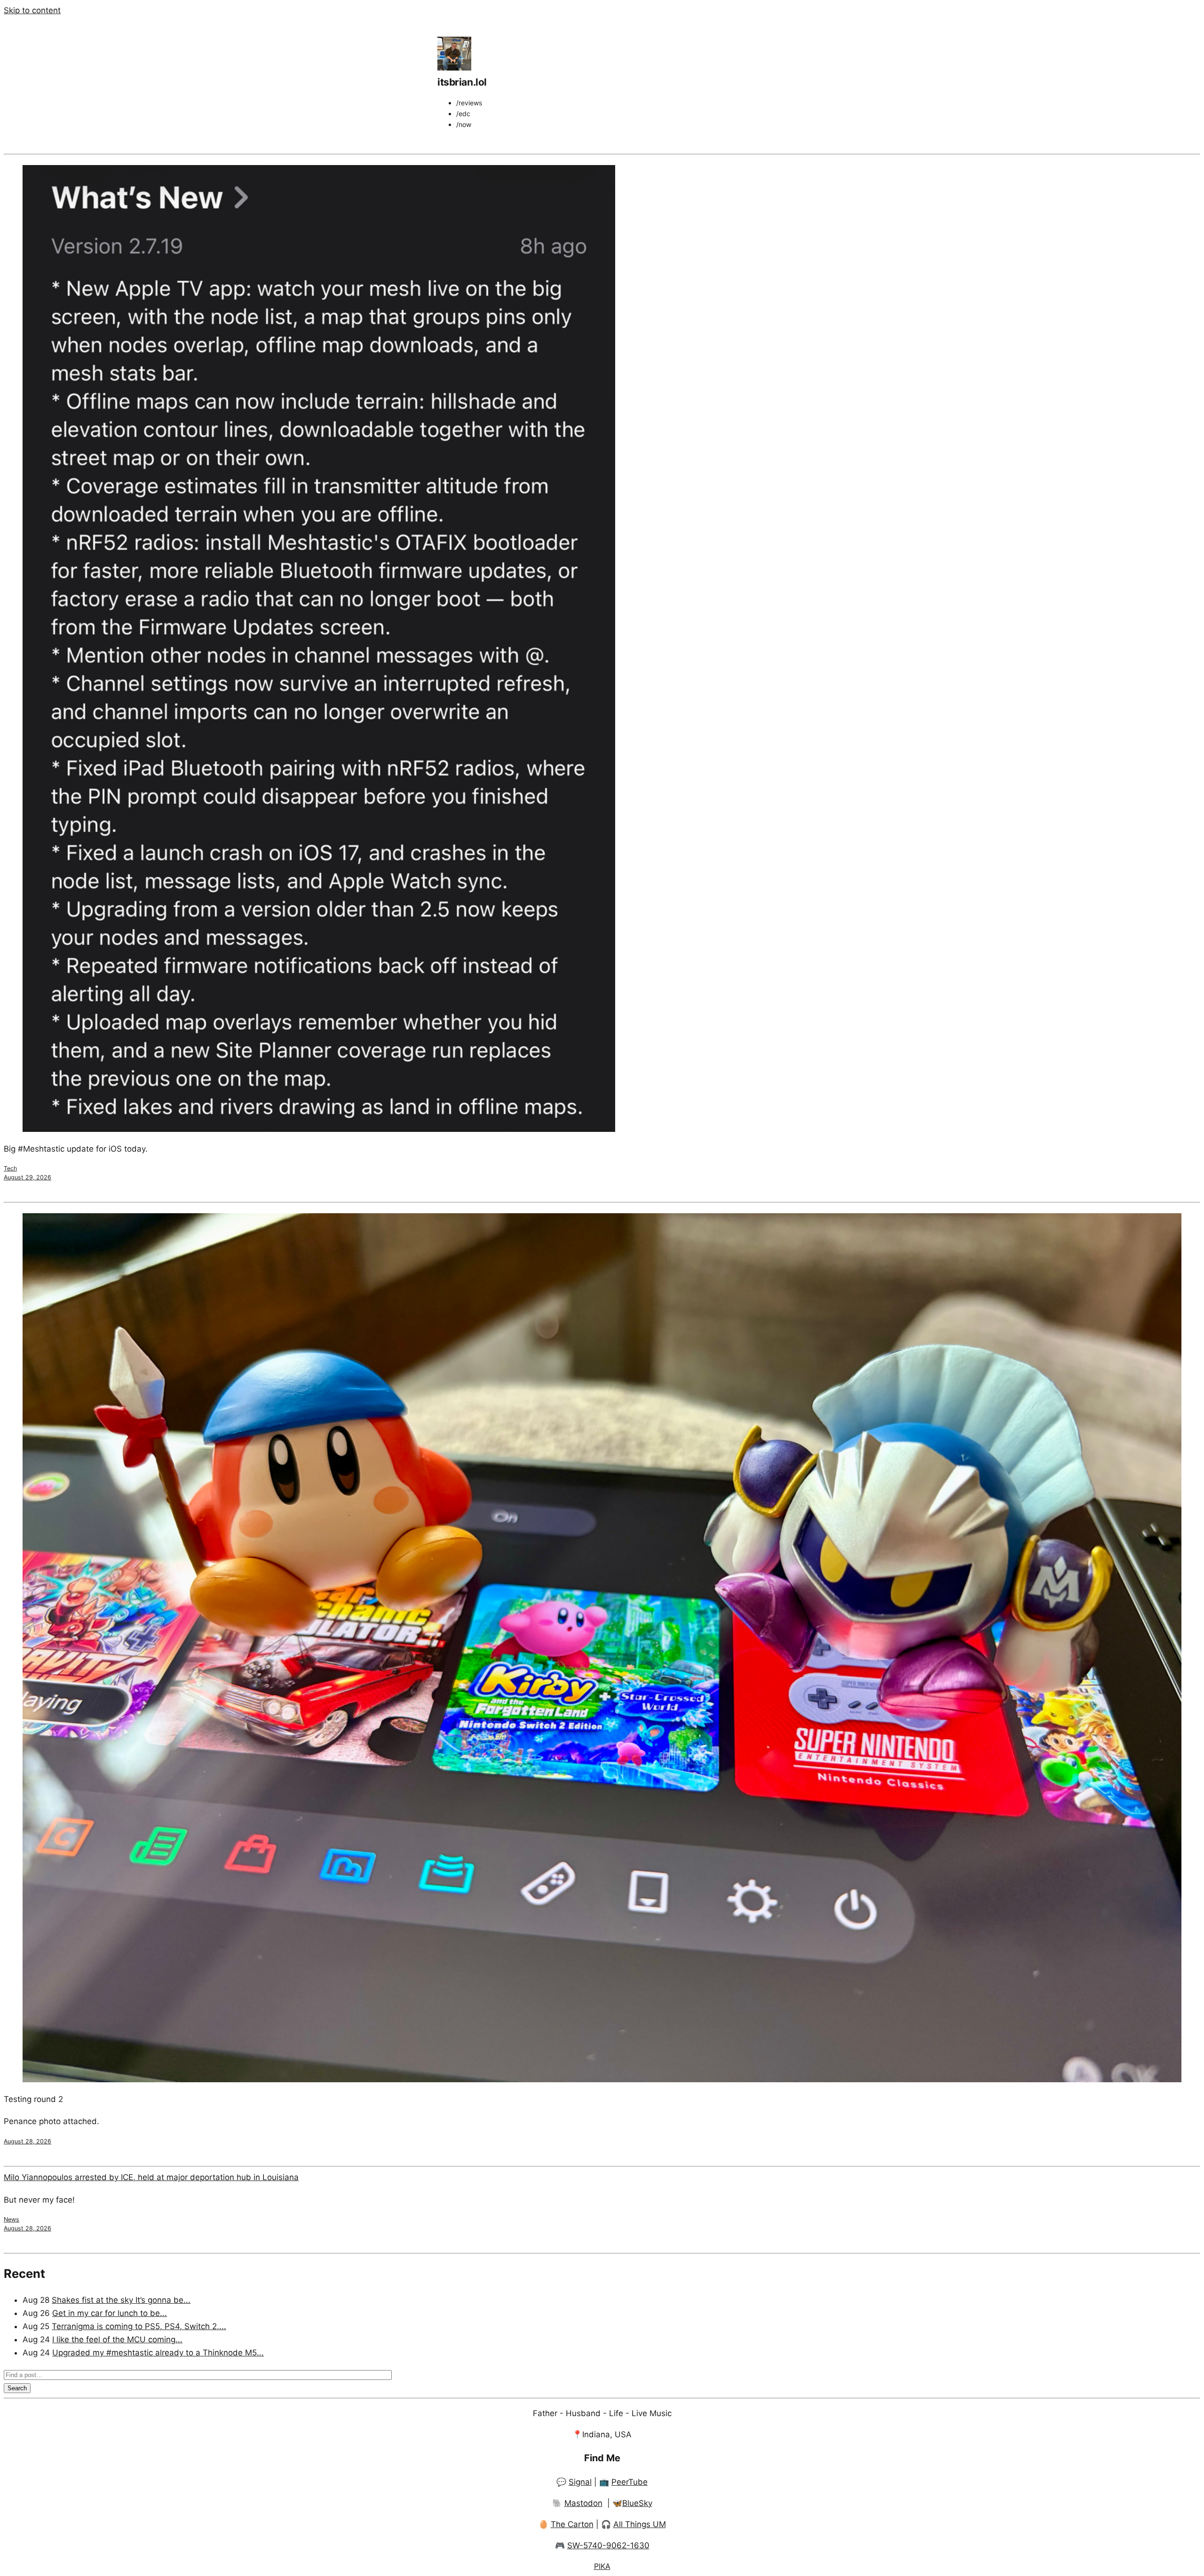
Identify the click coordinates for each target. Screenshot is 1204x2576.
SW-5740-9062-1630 (608, 2545)
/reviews (469, 103)
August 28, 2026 (28, 2141)
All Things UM (640, 2524)
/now (464, 124)
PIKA (602, 2566)
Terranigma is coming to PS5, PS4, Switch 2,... (139, 2326)
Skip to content (32, 10)
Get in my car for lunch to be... (110, 2313)
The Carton (572, 2524)
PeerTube (630, 2482)
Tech (10, 1168)
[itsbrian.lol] (454, 68)
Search (17, 2388)
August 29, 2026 (28, 1177)
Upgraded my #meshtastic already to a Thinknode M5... (158, 2353)
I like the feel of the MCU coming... (117, 2339)
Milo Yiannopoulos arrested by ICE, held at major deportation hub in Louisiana (151, 2177)
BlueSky (637, 2503)
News (12, 2219)
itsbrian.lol (462, 82)
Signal (580, 2482)
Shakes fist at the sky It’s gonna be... (121, 2300)
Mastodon (583, 2503)
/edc (463, 114)
